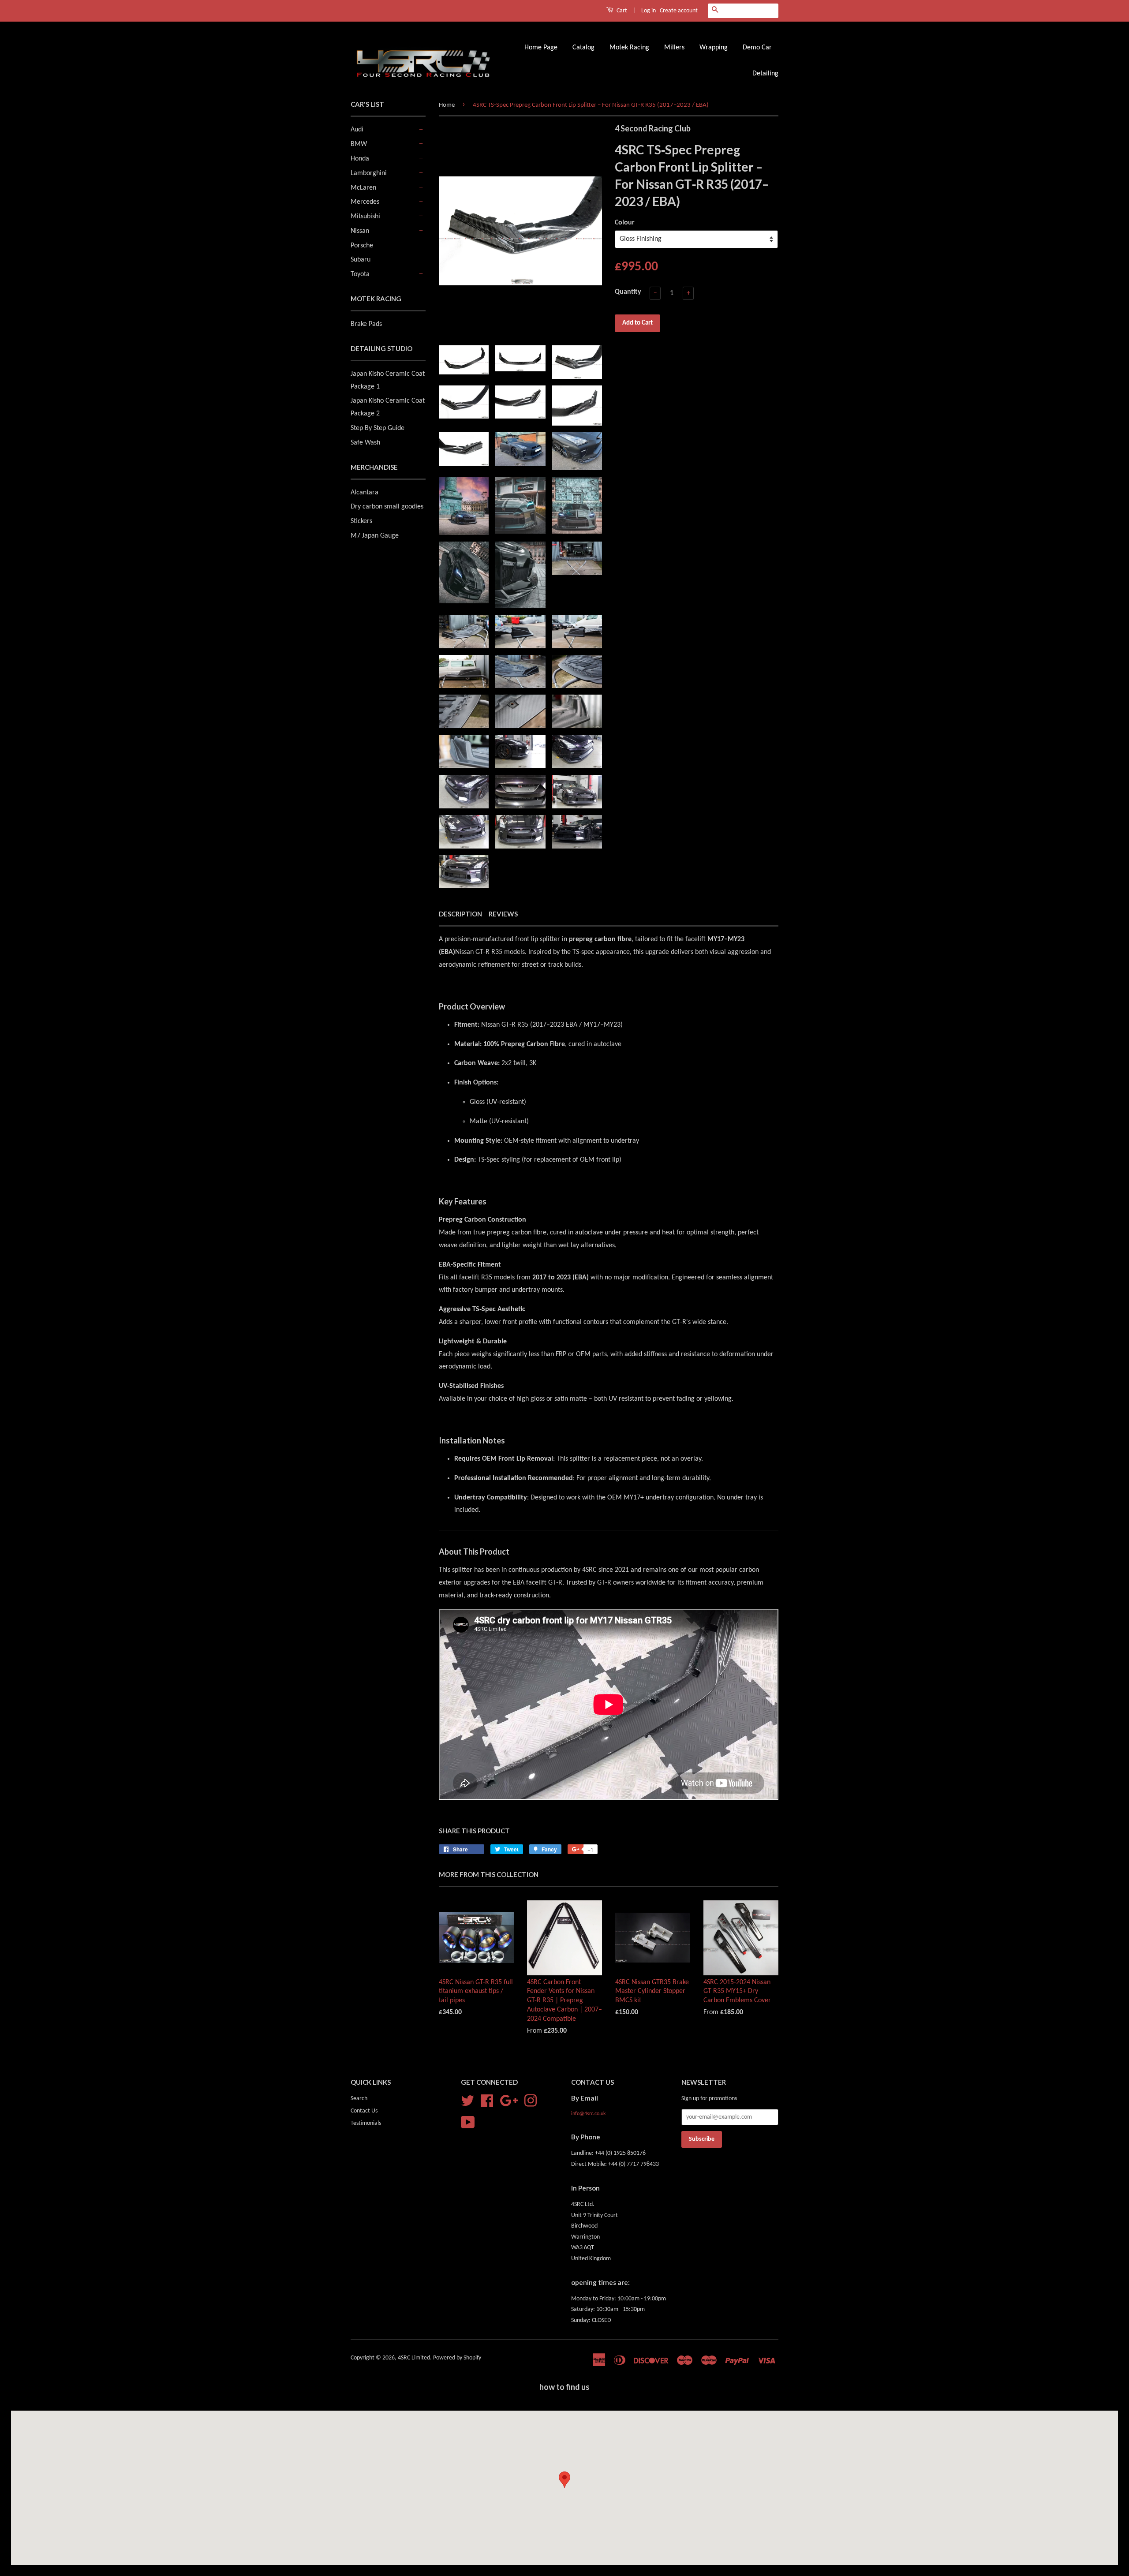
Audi (357, 130)
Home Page (541, 48)
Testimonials (366, 2123)
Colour (625, 223)
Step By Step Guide (378, 428)
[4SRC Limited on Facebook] (487, 2101)
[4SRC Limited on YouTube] (468, 2122)
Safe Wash (365, 443)
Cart (621, 11)
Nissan (360, 231)
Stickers (361, 521)
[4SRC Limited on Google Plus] (509, 2101)
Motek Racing (629, 48)
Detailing (765, 74)
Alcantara (364, 493)
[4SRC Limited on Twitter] (467, 2101)
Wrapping (714, 48)
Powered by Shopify (457, 2358)
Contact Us (364, 2111)
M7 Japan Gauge (375, 536)
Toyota (360, 274)
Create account (679, 11)
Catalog (583, 48)
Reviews (503, 914)
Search (359, 2099)
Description (460, 914)
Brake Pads (366, 324)
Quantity (628, 292)
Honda (360, 159)
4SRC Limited (414, 2358)
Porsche (362, 246)
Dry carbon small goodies (387, 507)
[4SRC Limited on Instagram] (531, 2101)
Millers (674, 48)
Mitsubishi (365, 217)
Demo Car (757, 48)
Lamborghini (369, 173)
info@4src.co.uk (588, 2114)
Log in (649, 11)
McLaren (363, 188)
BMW (359, 144)
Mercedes (365, 202)
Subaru (361, 260)
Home (447, 105)
